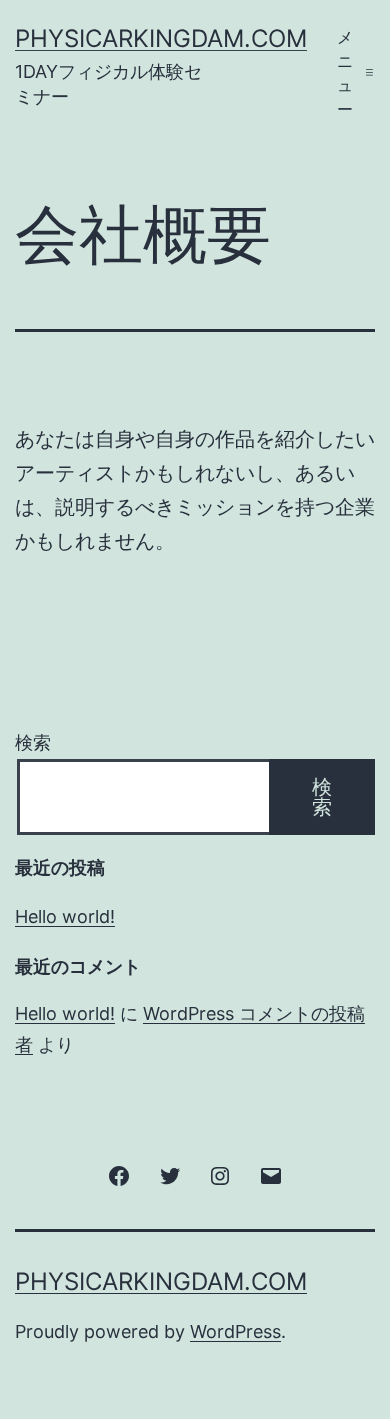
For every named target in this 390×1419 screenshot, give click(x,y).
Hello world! (65, 916)
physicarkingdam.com (161, 38)
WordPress (235, 1331)
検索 (33, 742)
